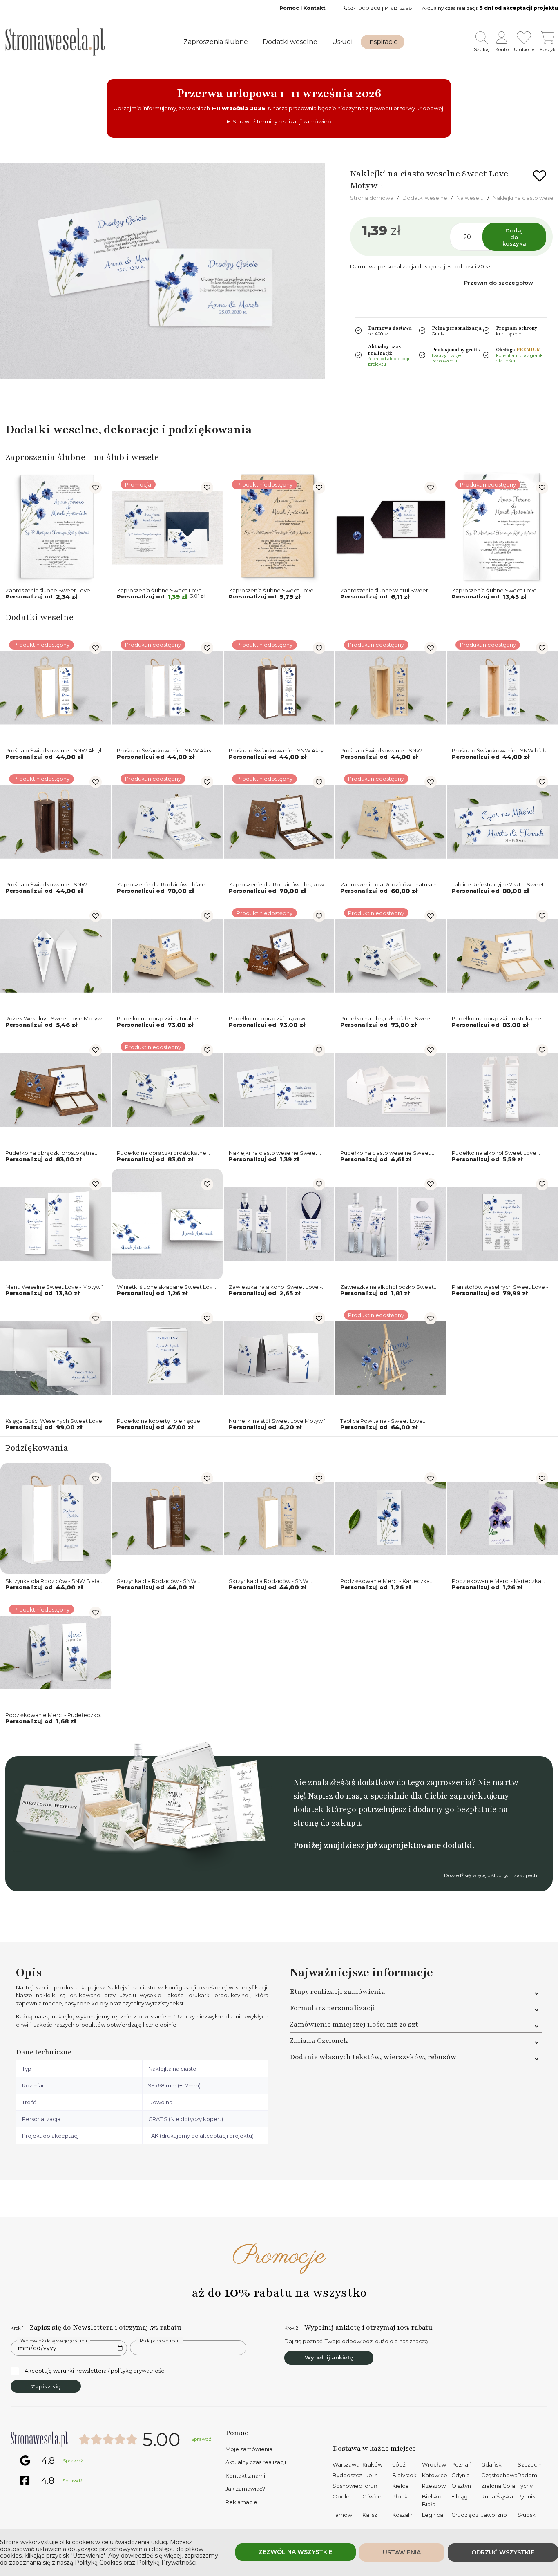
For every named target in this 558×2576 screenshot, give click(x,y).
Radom (527, 2475)
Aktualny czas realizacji (256, 2462)
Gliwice (372, 2496)
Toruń (370, 2486)
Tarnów (342, 2515)
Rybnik (527, 2496)
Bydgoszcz (347, 2475)
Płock (400, 2496)
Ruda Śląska (497, 2496)
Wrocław (434, 2464)
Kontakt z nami (245, 2476)
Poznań (462, 2464)
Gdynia (461, 2475)
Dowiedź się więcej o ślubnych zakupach (491, 1875)
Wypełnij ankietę (329, 2357)
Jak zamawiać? (245, 2489)
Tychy (525, 2486)
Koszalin (403, 2515)
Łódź (399, 2464)
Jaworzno (494, 2515)
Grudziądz (465, 2515)
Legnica (433, 2515)
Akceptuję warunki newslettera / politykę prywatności (95, 2371)
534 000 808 (365, 8)
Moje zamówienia (249, 2449)
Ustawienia (402, 2552)
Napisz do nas (334, 1796)
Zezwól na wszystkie (296, 2552)
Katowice (435, 2475)
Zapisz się (46, 2386)
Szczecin (530, 2464)
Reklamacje (241, 2502)
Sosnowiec (347, 2486)
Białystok (404, 2475)
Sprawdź (201, 2439)
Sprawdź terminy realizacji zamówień (282, 121)
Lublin (370, 2475)
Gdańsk (491, 2464)
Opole (341, 2496)
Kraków (372, 2464)
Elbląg (460, 2496)
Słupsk (527, 2515)
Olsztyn (461, 2486)
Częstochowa (499, 2475)
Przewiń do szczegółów (499, 283)
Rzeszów (434, 2486)
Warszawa (346, 2464)
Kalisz (370, 2515)
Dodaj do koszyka (514, 237)
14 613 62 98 (398, 8)
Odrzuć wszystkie (503, 2552)
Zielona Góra (498, 2486)
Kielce (401, 2486)
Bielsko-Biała (433, 2500)
